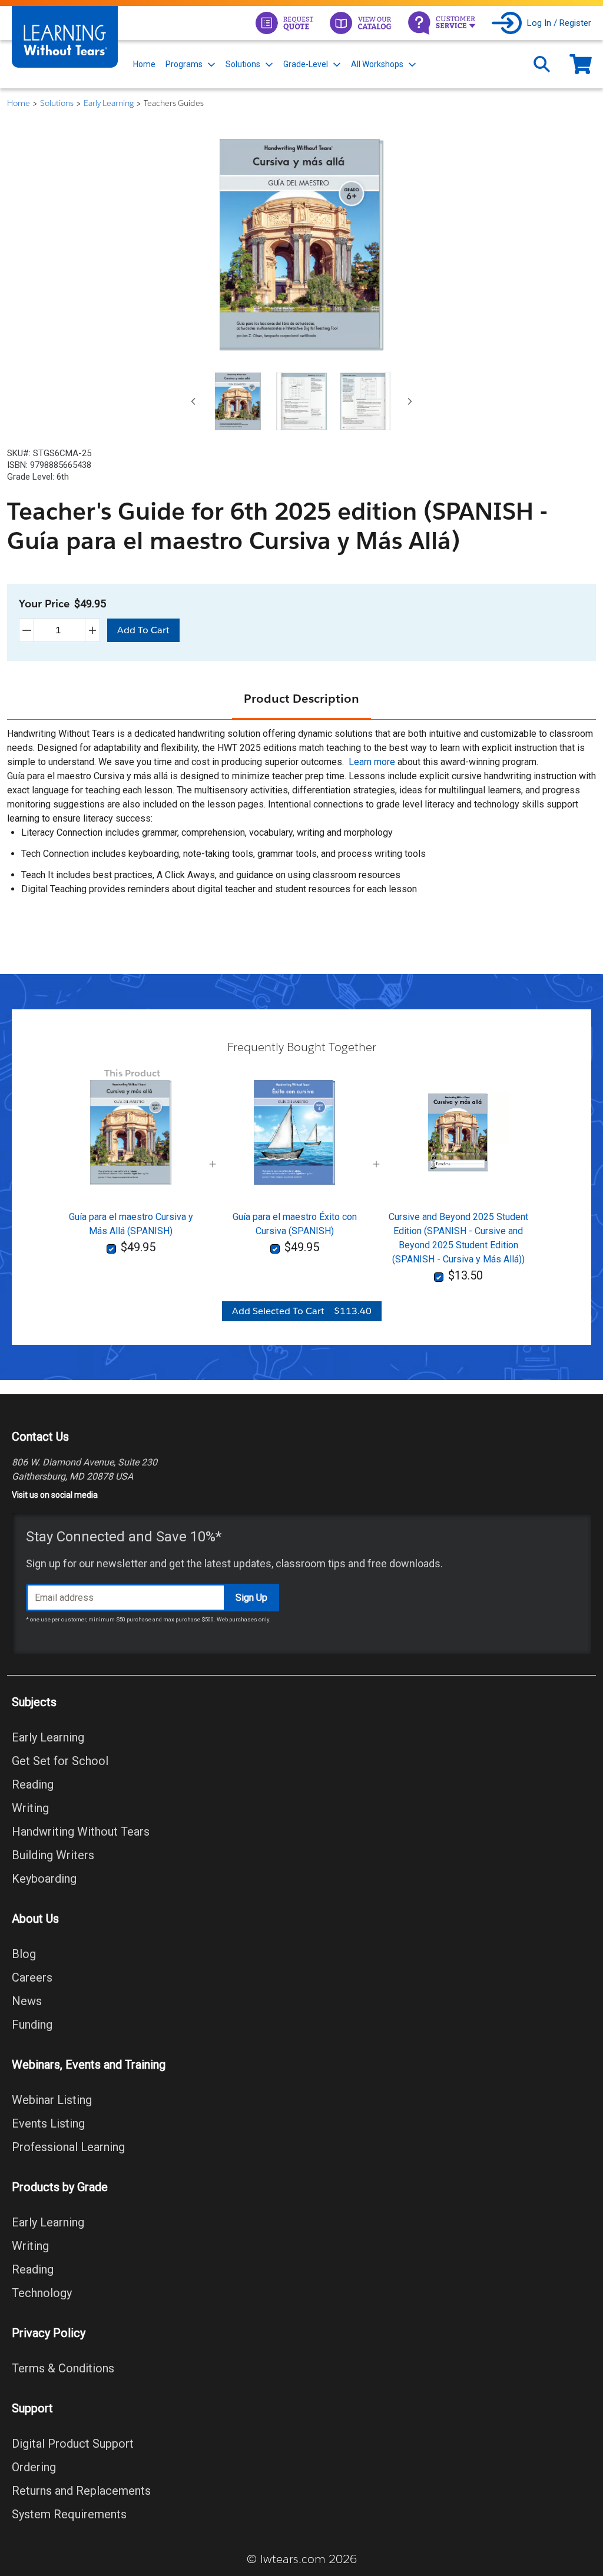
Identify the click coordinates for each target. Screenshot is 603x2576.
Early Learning (109, 103)
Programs (184, 64)
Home (144, 64)
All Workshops (377, 64)
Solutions (243, 64)
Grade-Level (306, 64)
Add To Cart (143, 630)
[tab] (238, 401)
